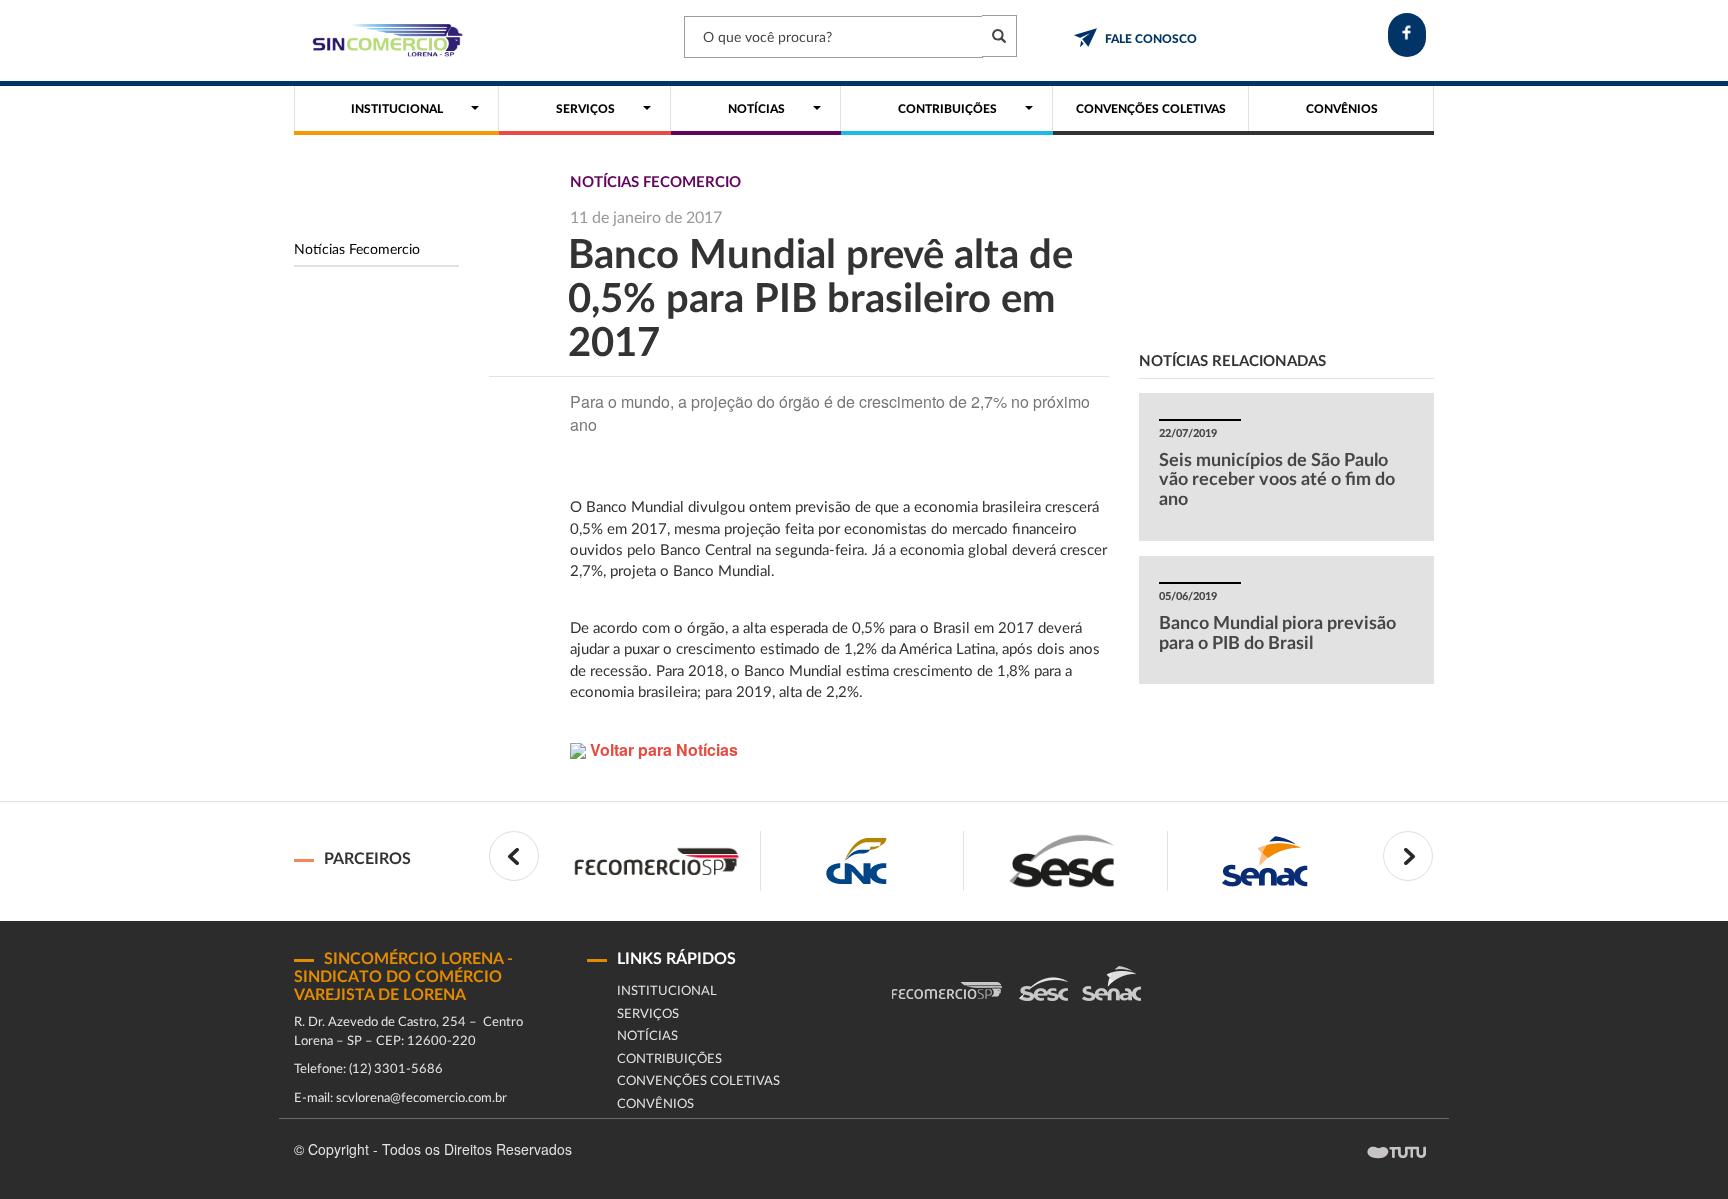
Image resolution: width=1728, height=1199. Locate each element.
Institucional (667, 991)
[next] (1408, 856)
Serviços (648, 1014)
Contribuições (669, 1059)
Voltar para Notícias (662, 749)
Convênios (655, 1104)
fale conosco (1151, 39)
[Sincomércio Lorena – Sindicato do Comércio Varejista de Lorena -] (384, 40)
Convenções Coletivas (698, 1081)
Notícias (647, 1036)
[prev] (514, 856)
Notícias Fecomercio (357, 250)
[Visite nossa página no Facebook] (1407, 35)
